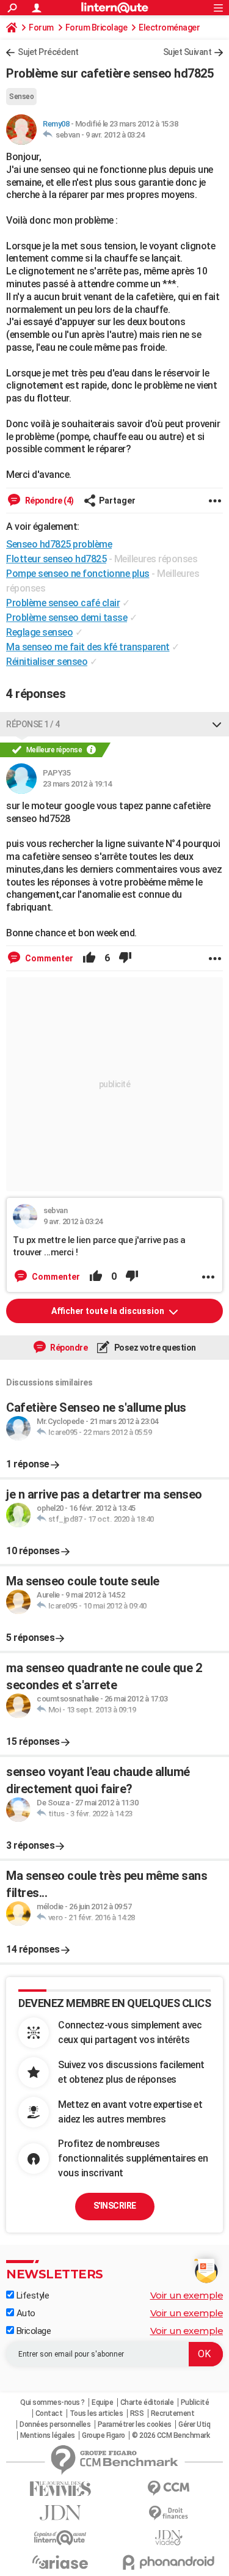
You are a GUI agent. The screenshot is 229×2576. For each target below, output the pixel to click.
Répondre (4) (49, 501)
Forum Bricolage (96, 28)
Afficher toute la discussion (109, 1311)
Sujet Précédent (48, 52)
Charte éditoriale (147, 2402)
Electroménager (169, 28)
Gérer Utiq (194, 2424)
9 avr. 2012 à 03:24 (115, 135)
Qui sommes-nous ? (53, 2402)
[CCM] (169, 2488)
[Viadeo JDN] (169, 2538)
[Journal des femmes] (60, 2489)
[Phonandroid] (169, 2562)
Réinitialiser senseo (47, 662)
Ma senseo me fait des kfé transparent (88, 647)
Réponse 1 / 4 (33, 724)
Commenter (48, 958)
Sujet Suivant (187, 52)
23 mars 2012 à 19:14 (77, 784)
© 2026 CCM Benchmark (171, 2435)
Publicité (195, 2402)
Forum (41, 28)
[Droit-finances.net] (169, 2513)
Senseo (21, 97)
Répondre (68, 1348)
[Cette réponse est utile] (89, 958)
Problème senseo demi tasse (67, 618)
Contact (49, 2413)
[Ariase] (60, 2562)
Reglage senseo (39, 632)
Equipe (102, 2402)
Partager (117, 501)
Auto (25, 2313)
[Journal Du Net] (60, 2513)
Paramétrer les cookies (135, 2424)
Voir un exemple (187, 2295)
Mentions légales (48, 2435)
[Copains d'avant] (60, 2538)
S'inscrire (115, 2206)
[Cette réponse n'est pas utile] (125, 958)
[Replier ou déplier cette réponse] (217, 724)
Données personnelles (55, 2424)
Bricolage (32, 2331)
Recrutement (173, 2413)
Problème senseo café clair (63, 603)
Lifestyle (31, 2295)
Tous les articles (96, 2413)
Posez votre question (154, 1348)
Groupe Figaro (104, 2435)
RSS (137, 2413)
